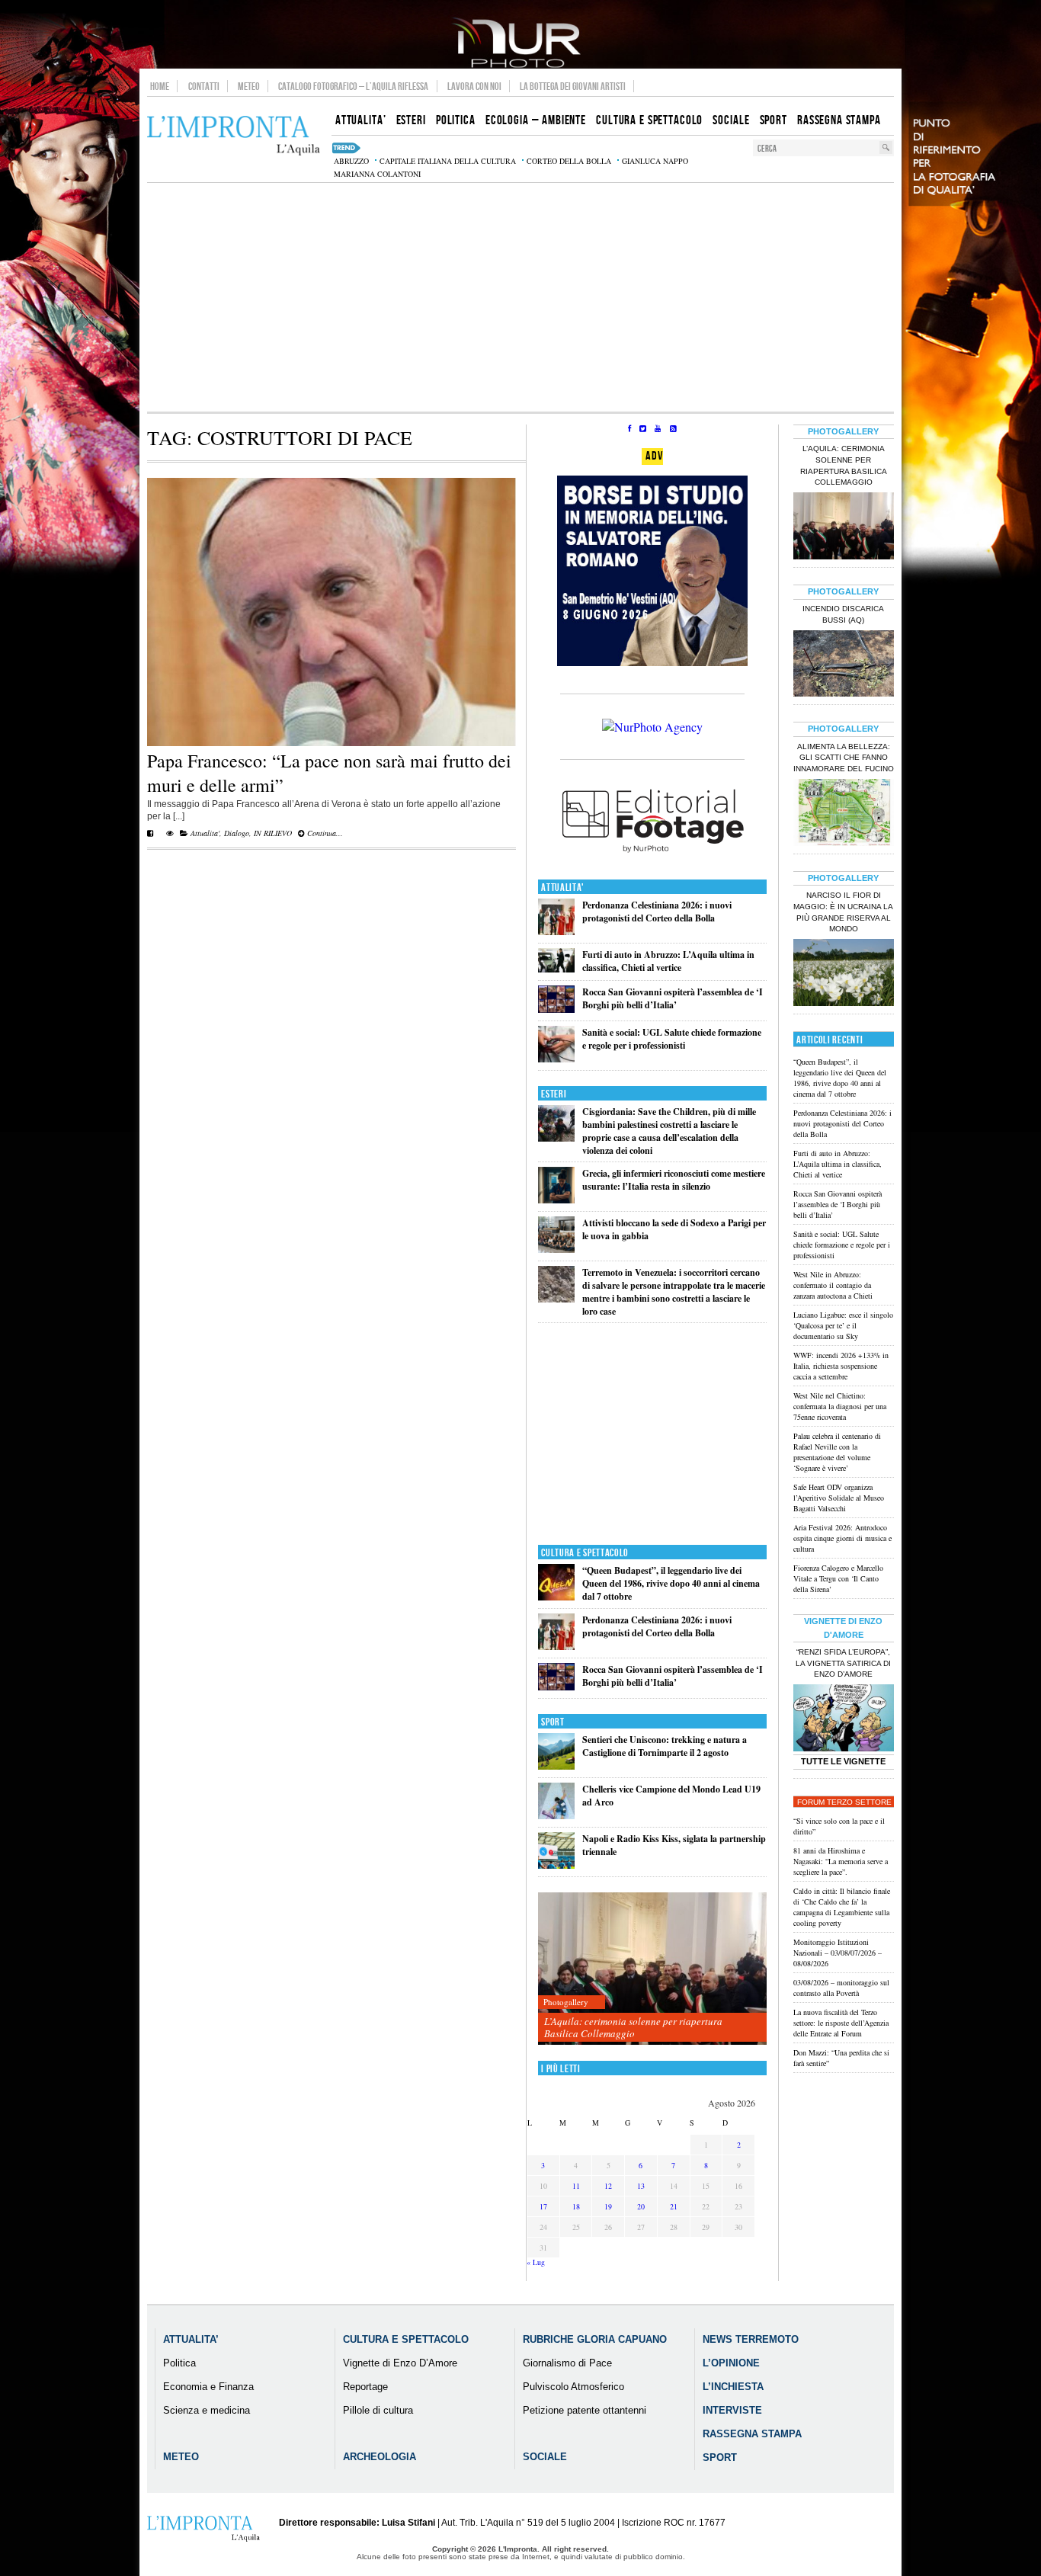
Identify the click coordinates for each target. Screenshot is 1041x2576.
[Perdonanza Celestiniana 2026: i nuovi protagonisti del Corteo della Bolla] (556, 932)
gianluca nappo (655, 161)
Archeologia (380, 2457)
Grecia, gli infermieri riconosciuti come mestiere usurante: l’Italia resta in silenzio (674, 1180)
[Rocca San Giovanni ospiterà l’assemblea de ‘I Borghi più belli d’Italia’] (556, 1009)
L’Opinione (731, 2363)
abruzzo (351, 161)
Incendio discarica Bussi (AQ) (843, 614)
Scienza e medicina (207, 2410)
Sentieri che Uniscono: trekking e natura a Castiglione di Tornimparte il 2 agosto (665, 1746)
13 (641, 2186)
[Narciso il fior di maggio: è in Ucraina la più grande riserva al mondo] (844, 974)
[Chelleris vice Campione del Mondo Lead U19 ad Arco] (556, 1816)
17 (543, 2206)
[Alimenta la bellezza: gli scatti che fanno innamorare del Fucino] (844, 814)
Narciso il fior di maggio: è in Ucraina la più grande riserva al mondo (843, 912)
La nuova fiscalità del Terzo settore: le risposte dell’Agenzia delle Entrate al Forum (841, 2023)
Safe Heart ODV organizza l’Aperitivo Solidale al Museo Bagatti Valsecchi (839, 1498)
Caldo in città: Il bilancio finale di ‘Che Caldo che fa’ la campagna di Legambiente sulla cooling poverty (842, 1907)
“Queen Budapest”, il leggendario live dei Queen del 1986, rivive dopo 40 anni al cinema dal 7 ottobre (671, 1583)
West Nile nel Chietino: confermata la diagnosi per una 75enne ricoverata (840, 1406)
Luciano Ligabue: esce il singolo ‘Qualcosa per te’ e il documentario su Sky (843, 1325)
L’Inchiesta (733, 2387)
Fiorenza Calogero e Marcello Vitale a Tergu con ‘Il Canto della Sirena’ (838, 1578)
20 (641, 2206)
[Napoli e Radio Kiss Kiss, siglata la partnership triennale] (556, 1865)
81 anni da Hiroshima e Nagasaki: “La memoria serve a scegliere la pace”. (841, 1861)
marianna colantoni (377, 174)
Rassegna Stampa (752, 2434)
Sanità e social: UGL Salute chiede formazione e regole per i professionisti (672, 1039)
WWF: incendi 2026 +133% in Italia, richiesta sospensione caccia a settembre (841, 1366)
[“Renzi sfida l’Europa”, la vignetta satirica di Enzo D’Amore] (844, 1719)
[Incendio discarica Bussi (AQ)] (844, 665)
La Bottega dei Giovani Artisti (573, 86)
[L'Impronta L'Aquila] (234, 136)
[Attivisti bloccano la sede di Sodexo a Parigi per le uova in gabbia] (556, 1250)
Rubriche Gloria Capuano (595, 2339)
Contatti (204, 86)
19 (608, 2206)
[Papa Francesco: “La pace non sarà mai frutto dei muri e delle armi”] (332, 743)
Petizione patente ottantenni (585, 2410)
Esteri (554, 1094)
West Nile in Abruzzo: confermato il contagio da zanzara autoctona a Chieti (833, 1285)
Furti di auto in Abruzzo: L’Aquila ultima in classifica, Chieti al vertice (668, 961)
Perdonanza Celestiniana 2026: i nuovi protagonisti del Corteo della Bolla (657, 912)
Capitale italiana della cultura (448, 161)
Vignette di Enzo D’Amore (400, 2363)
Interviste (732, 2410)
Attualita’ (191, 2339)
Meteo (249, 86)
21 (674, 2206)
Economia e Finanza (208, 2387)
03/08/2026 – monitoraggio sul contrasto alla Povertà (841, 1988)
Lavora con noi (474, 86)
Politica (179, 2363)
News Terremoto (751, 2339)
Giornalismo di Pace (567, 2363)
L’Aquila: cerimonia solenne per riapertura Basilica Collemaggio (633, 2027)
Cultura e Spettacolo (585, 1553)
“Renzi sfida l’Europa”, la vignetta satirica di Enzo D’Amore (843, 1663)
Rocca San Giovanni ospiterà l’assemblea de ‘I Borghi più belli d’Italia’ (673, 998)
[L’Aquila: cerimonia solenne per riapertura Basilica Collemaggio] (652, 1969)
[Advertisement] (520, 297)
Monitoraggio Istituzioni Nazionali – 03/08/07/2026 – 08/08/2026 (838, 1953)
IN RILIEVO (273, 833)
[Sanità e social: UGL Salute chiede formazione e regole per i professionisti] (556, 1059)
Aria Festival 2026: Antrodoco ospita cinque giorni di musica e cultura (842, 1538)
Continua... (324, 833)
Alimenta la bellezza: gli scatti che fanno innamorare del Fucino (844, 758)
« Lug (536, 2262)
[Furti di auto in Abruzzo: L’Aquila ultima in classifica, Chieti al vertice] (556, 969)
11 (576, 2186)
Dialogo (237, 833)
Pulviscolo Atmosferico (573, 2387)
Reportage (365, 2387)
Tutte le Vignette (843, 1761)
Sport (553, 1722)
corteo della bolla (569, 161)
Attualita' (205, 833)
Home (160, 86)
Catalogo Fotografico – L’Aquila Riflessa (353, 86)
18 (576, 2206)
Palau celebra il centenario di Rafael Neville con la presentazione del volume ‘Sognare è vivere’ (837, 1452)
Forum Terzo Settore (844, 1802)
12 (608, 2186)
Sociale (545, 2457)
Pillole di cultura (378, 2410)
